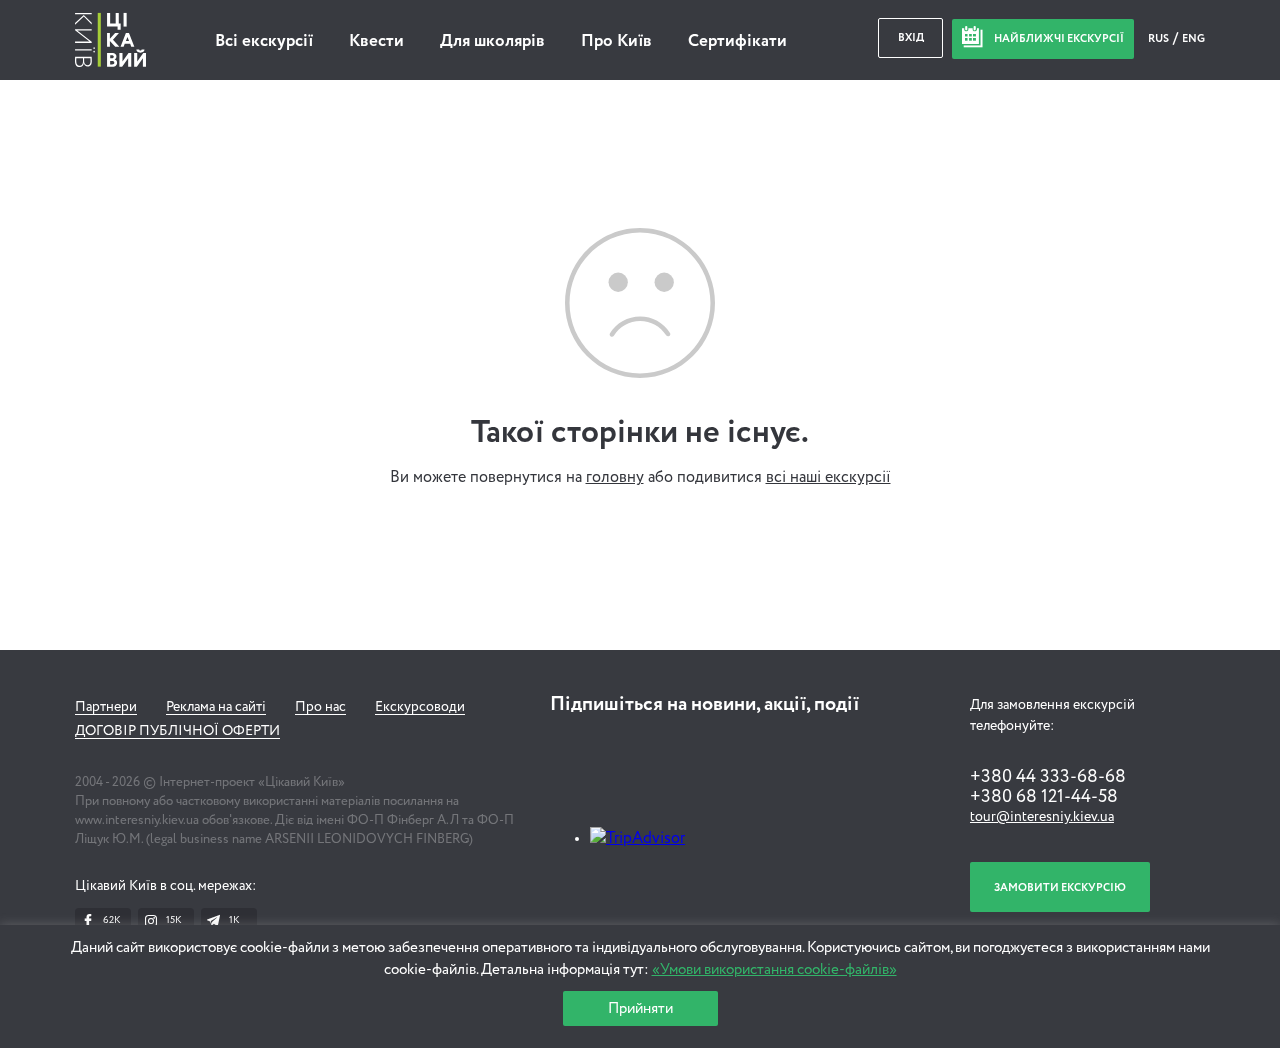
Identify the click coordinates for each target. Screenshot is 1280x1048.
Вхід (911, 37)
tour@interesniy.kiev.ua (1042, 817)
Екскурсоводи (420, 707)
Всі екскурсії (264, 41)
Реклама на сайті (216, 707)
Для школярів (492, 41)
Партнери (106, 707)
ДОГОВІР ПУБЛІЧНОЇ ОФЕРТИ (177, 731)
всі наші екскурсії (828, 478)
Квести (376, 41)
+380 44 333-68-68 (1048, 777)
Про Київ (616, 41)
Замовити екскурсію (1060, 887)
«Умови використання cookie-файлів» (774, 969)
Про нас (320, 707)
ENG (1193, 38)
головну (615, 478)
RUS (1159, 38)
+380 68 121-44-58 (1044, 797)
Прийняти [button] (640, 1008)
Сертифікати (737, 41)
